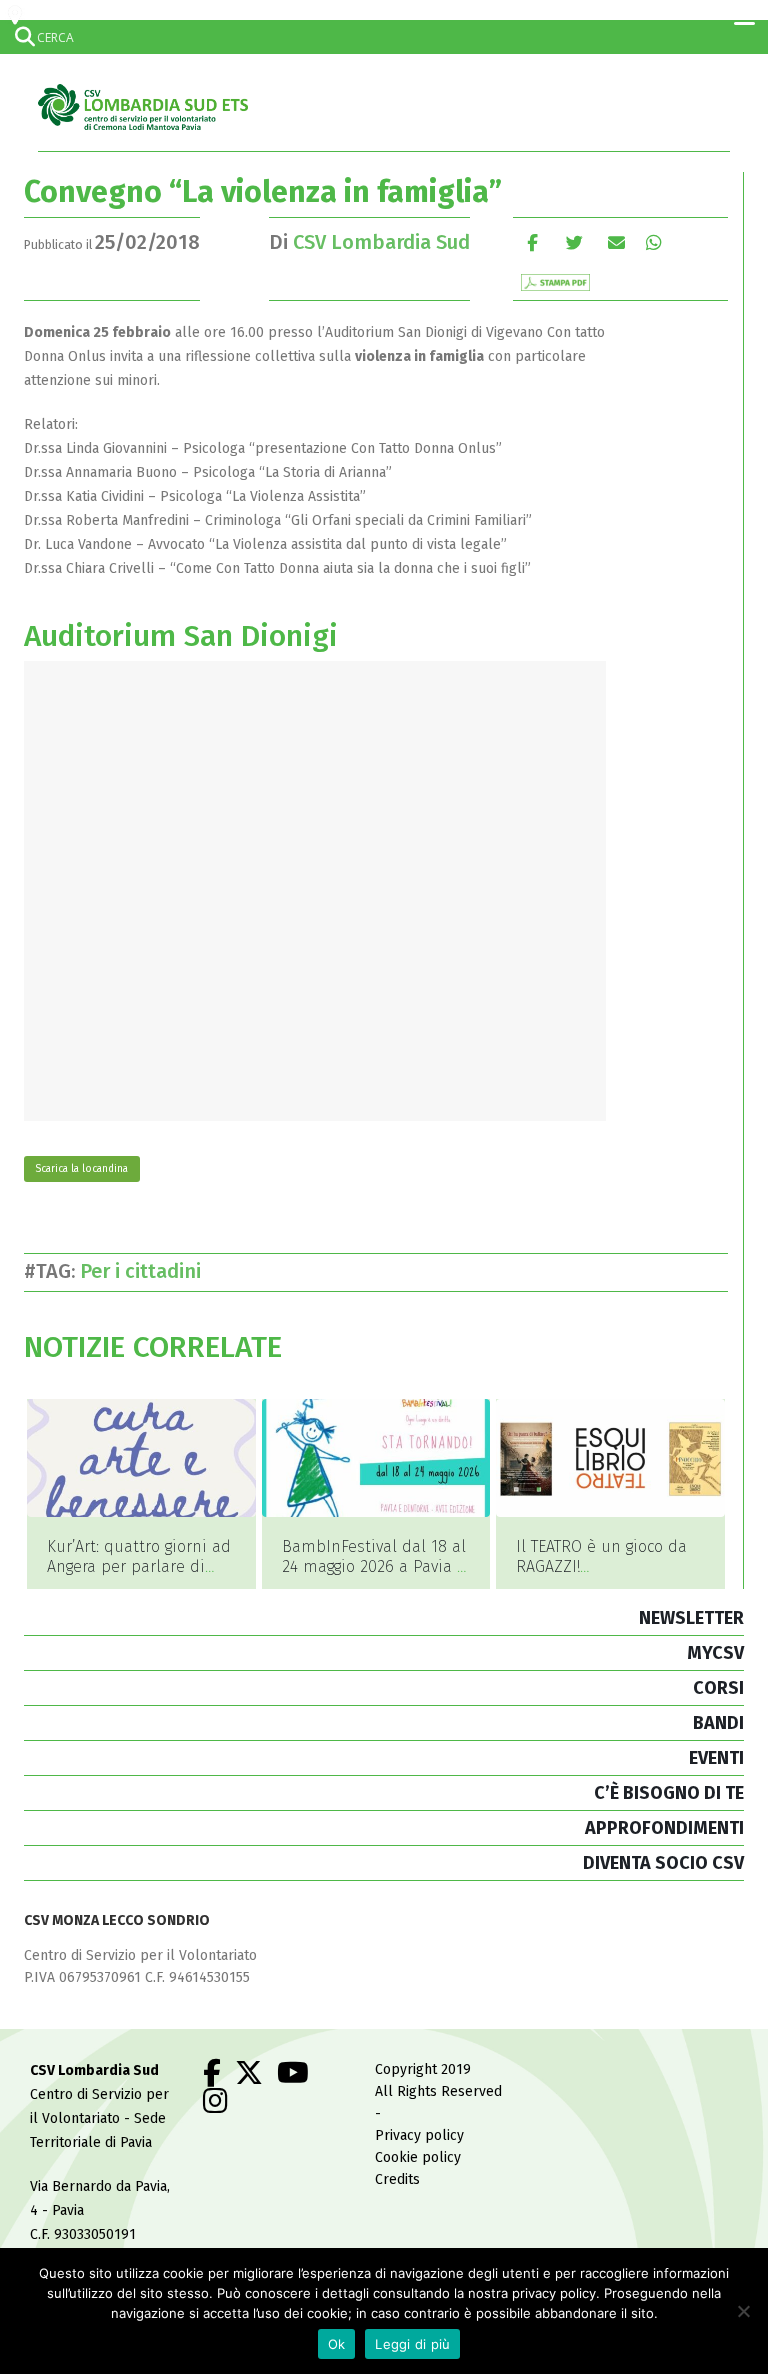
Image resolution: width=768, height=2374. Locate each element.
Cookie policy (418, 2157)
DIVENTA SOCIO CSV (663, 1863)
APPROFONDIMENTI (664, 1828)
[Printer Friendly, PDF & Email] (555, 281)
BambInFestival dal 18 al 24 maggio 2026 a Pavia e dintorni (374, 1566)
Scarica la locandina (81, 1169)
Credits (397, 2179)
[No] (743, 2311)
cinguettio (574, 242)
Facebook (532, 242)
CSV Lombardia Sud (381, 242)
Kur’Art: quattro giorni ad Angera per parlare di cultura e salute (139, 1566)
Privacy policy (419, 2135)
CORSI (718, 1688)
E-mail (616, 242)
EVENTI (716, 1758)
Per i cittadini (145, 1271)
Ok (337, 2344)
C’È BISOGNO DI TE (669, 1793)
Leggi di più (412, 2344)
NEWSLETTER (691, 1618)
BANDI (718, 1723)
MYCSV (715, 1653)
